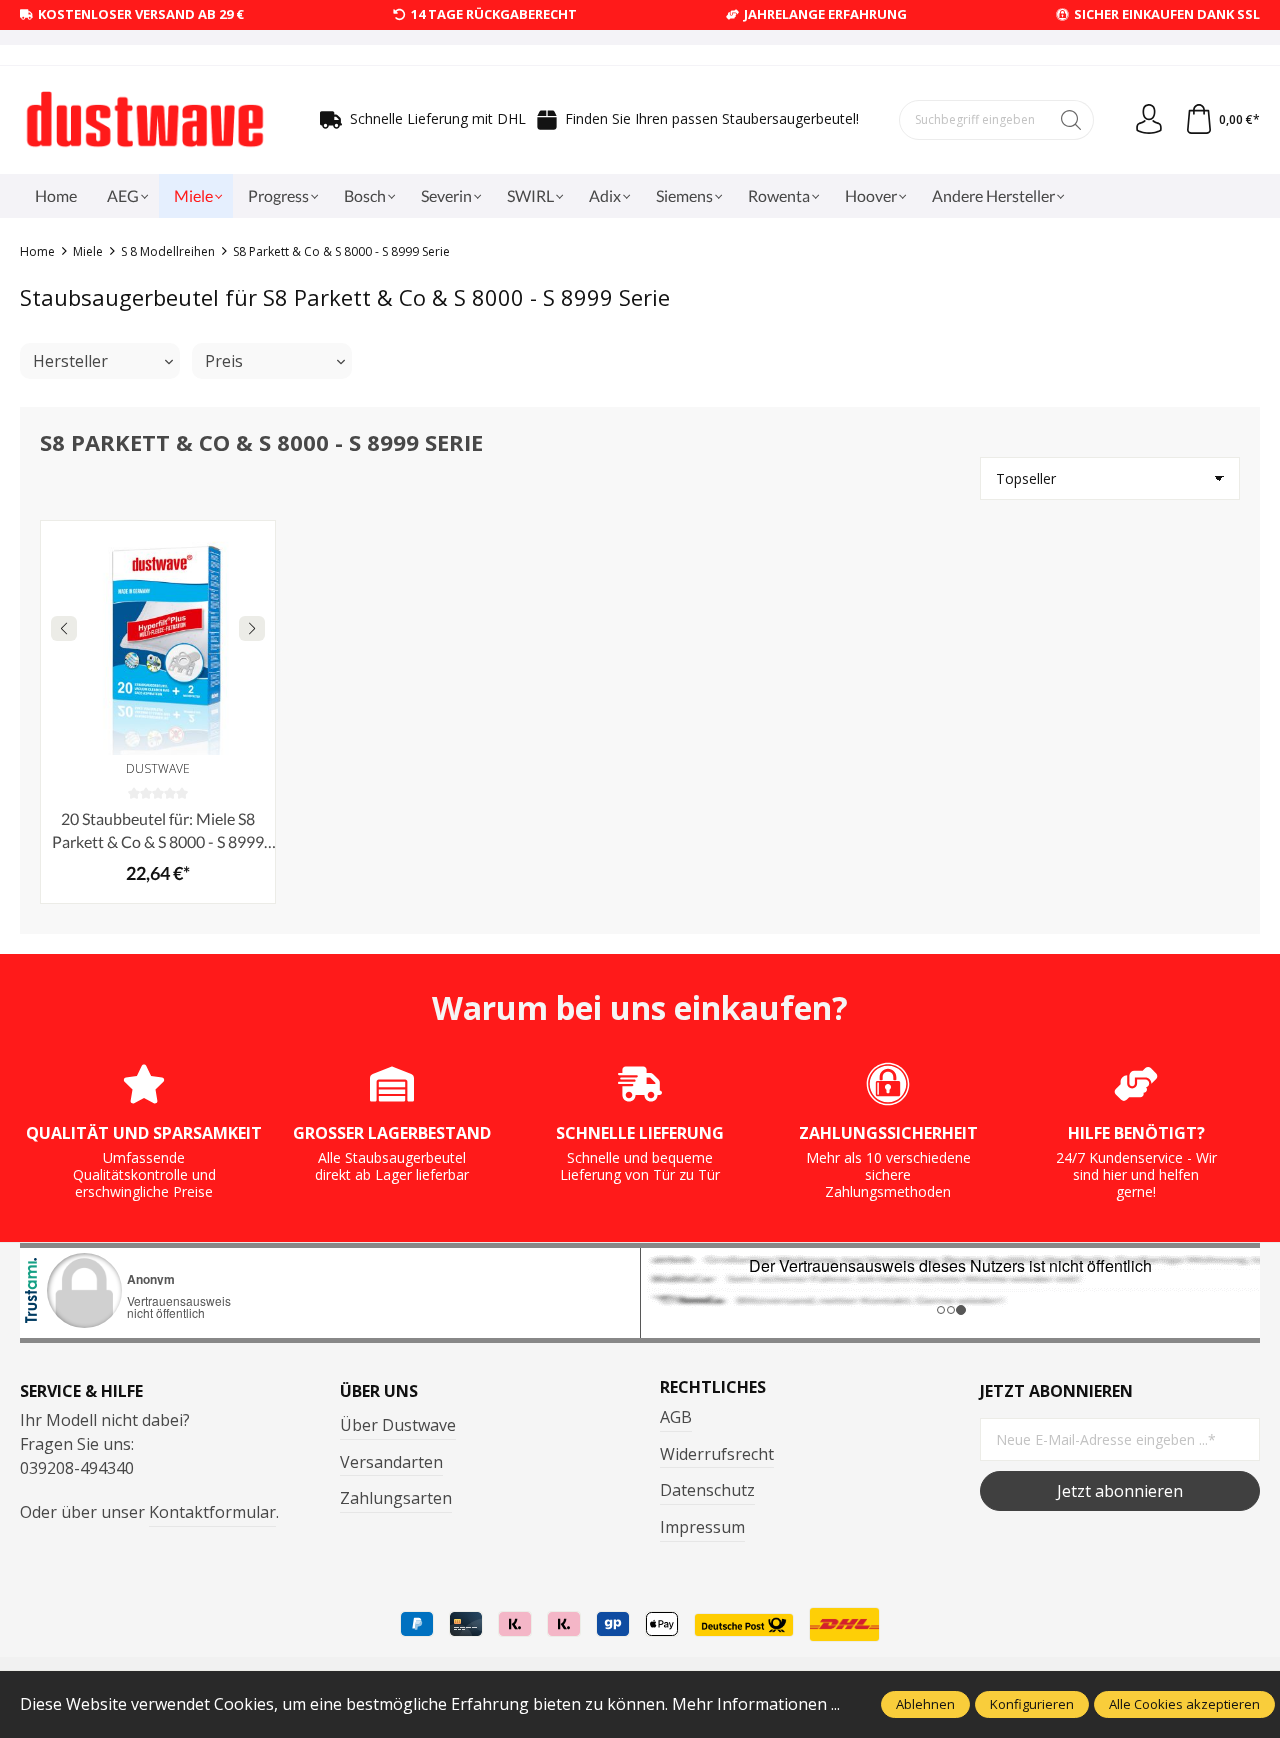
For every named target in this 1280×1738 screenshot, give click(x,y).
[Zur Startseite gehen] (145, 120)
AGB (676, 1417)
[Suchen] (1071, 120)
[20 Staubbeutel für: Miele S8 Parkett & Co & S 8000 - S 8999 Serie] (158, 638)
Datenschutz (707, 1490)
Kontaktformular (212, 1512)
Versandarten (391, 1462)
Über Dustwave (398, 1425)
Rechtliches (713, 1387)
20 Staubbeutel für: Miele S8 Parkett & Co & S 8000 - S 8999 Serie (158, 831)
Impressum (702, 1527)
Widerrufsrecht (717, 1454)
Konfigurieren (1032, 1704)
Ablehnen (925, 1704)
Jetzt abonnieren (1120, 1491)
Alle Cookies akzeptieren (1184, 1704)
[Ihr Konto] (1149, 120)
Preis (224, 361)
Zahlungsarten (396, 1498)
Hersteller (70, 361)
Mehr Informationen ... (756, 1704)
